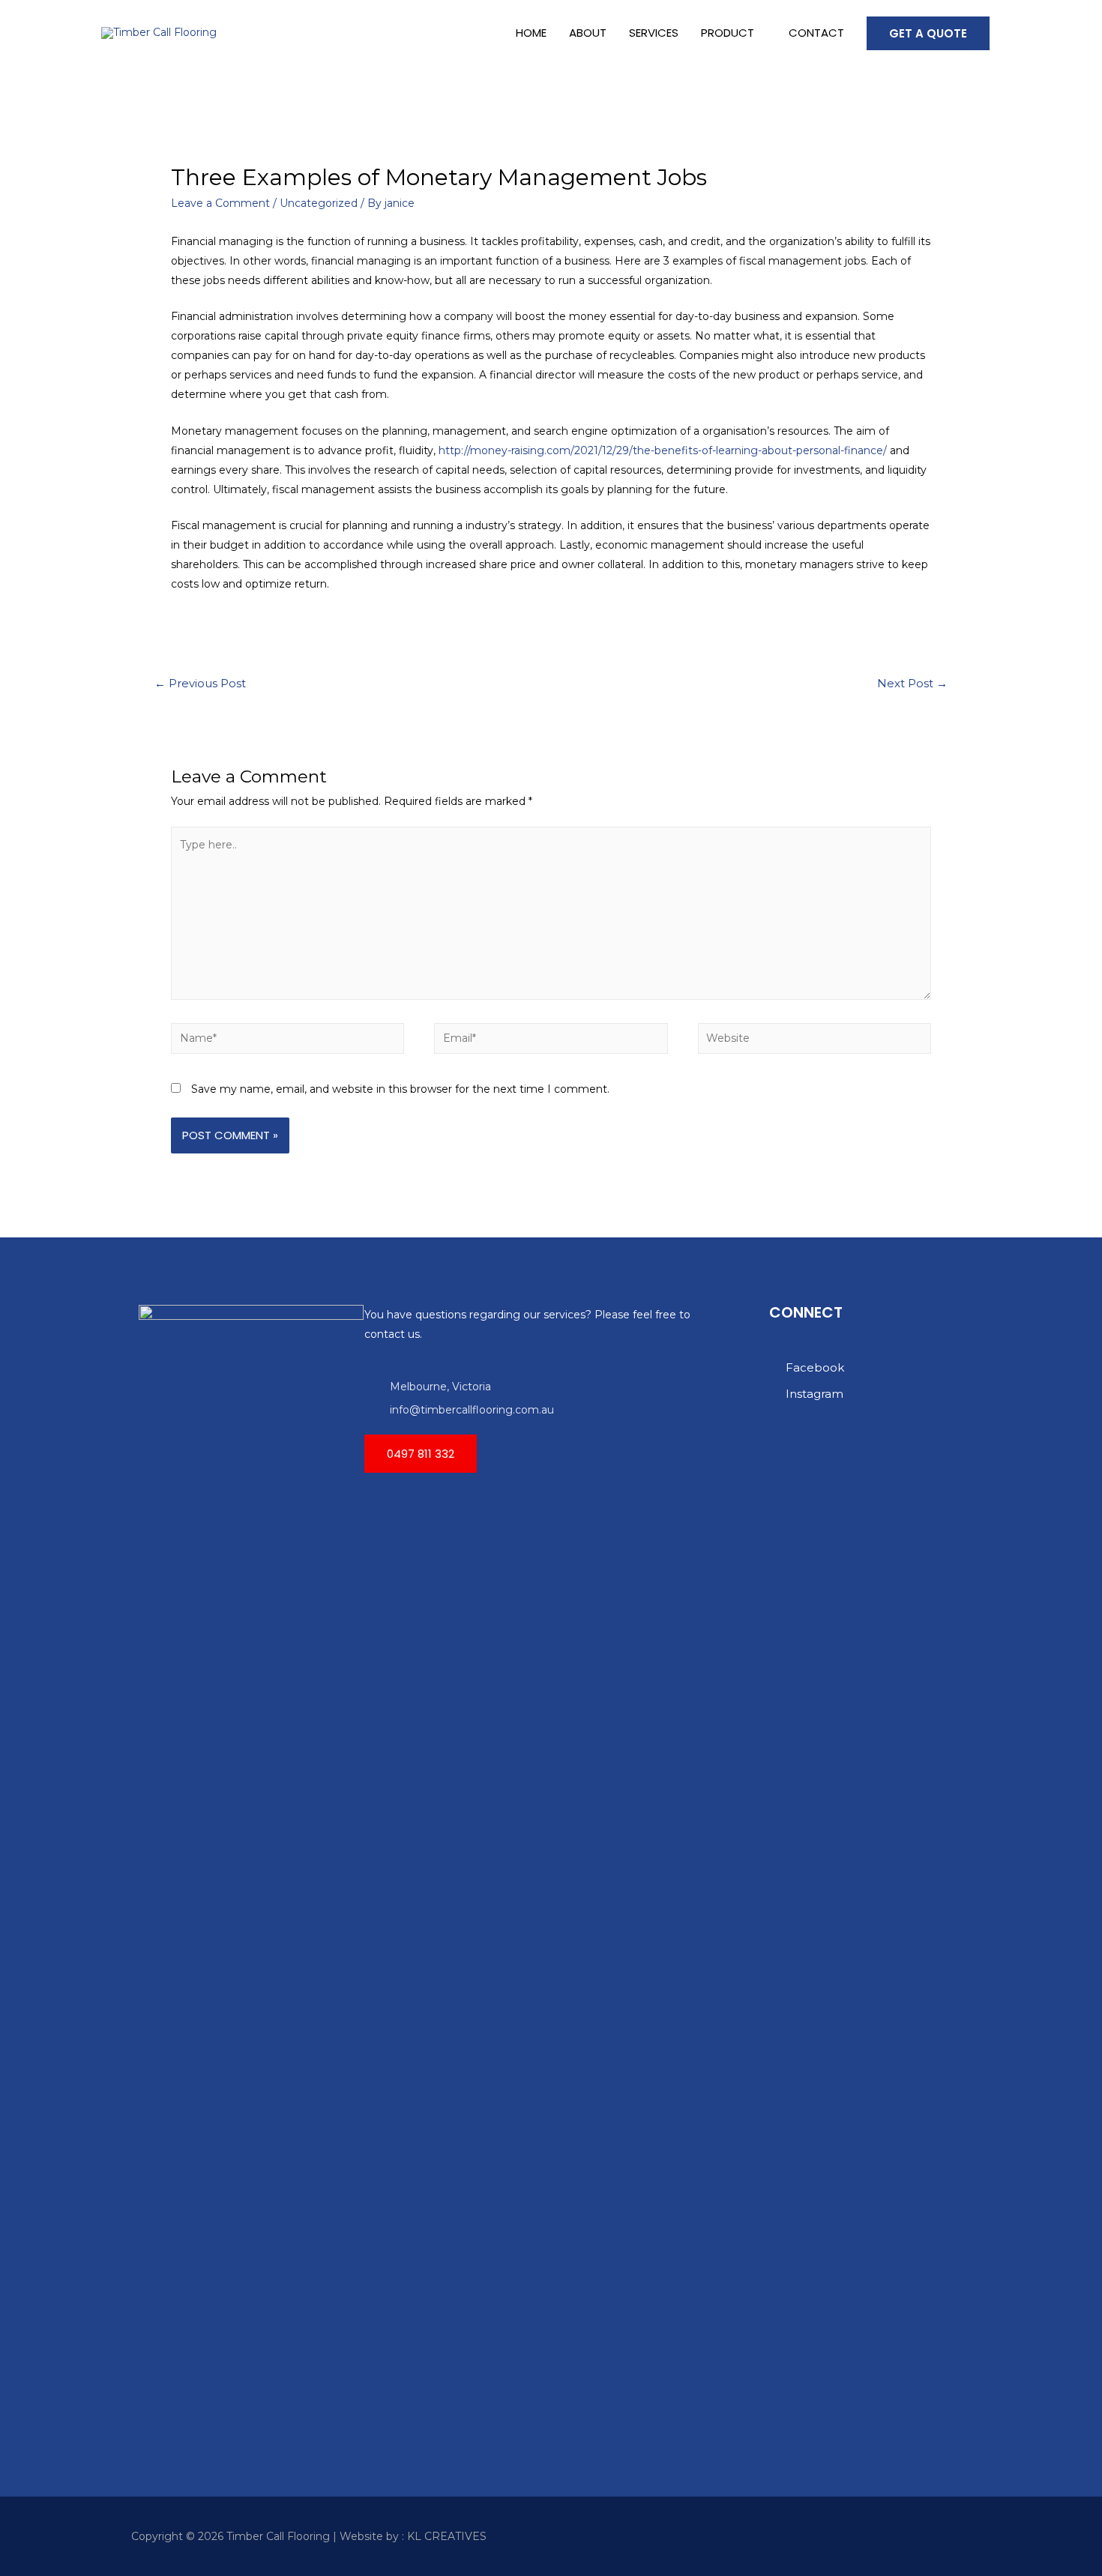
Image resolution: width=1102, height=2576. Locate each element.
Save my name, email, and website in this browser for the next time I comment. (400, 1089)
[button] (421, 1454)
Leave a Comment (220, 203)
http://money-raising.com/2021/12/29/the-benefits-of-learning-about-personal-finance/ (663, 450)
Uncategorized (319, 203)
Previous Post (200, 684)
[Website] (815, 1041)
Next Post (912, 684)
